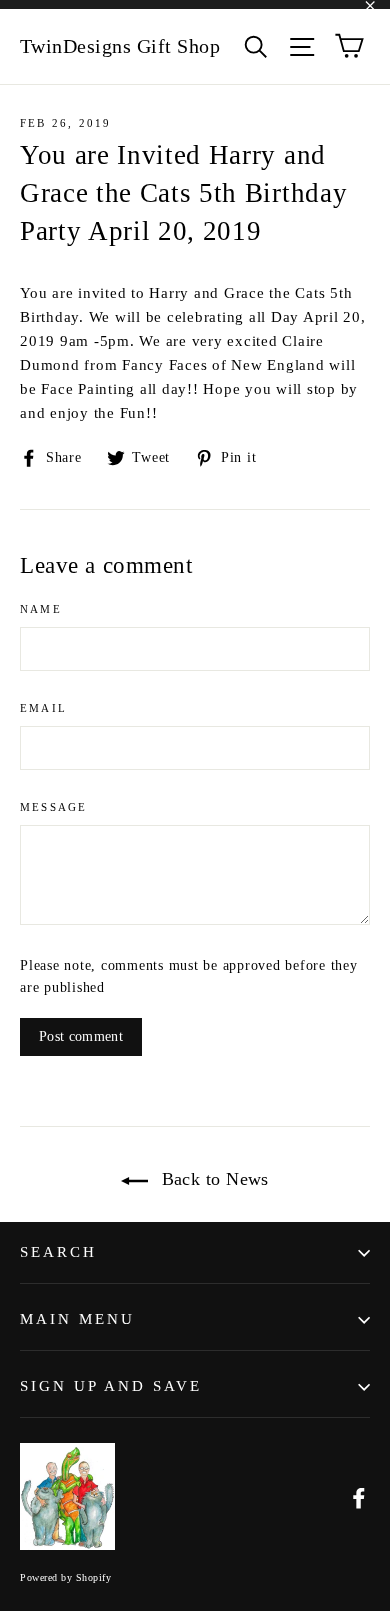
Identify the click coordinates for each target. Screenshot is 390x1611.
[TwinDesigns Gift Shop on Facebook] (359, 1497)
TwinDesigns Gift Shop (120, 46)
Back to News (212, 1179)
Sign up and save (111, 1386)
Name (41, 609)
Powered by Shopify (65, 1577)
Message (53, 807)
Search (58, 1252)
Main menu (77, 1319)
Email (43, 708)
